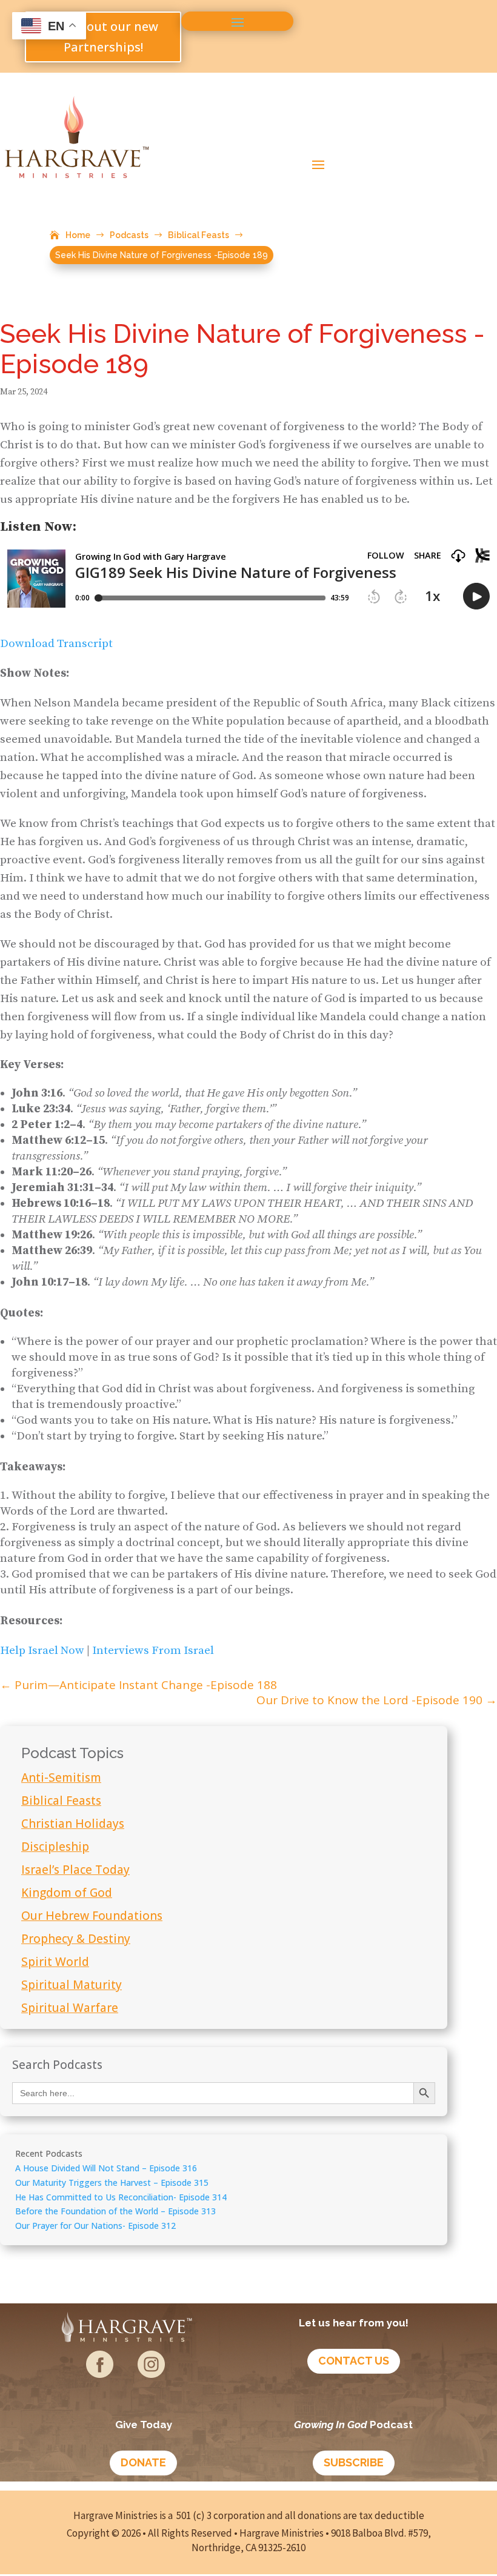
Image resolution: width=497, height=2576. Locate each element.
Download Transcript (56, 644)
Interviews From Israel (153, 1651)
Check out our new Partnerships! (103, 37)
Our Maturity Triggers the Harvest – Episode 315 (112, 2183)
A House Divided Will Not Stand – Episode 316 (106, 2168)
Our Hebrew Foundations (92, 1916)
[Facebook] (100, 2373)
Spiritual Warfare (70, 2008)
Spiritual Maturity (72, 1985)
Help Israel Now (43, 1651)
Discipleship (55, 1847)
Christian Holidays (73, 1824)
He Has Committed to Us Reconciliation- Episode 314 (121, 2197)
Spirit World (55, 1962)
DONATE (143, 2462)
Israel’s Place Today (75, 1870)
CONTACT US (354, 2361)
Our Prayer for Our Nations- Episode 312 (95, 2226)
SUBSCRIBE (354, 2462)
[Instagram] (151, 2373)
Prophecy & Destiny (76, 1939)
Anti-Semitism (61, 1778)
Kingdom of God (67, 1893)
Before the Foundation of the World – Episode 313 (115, 2211)
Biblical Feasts (61, 1801)
